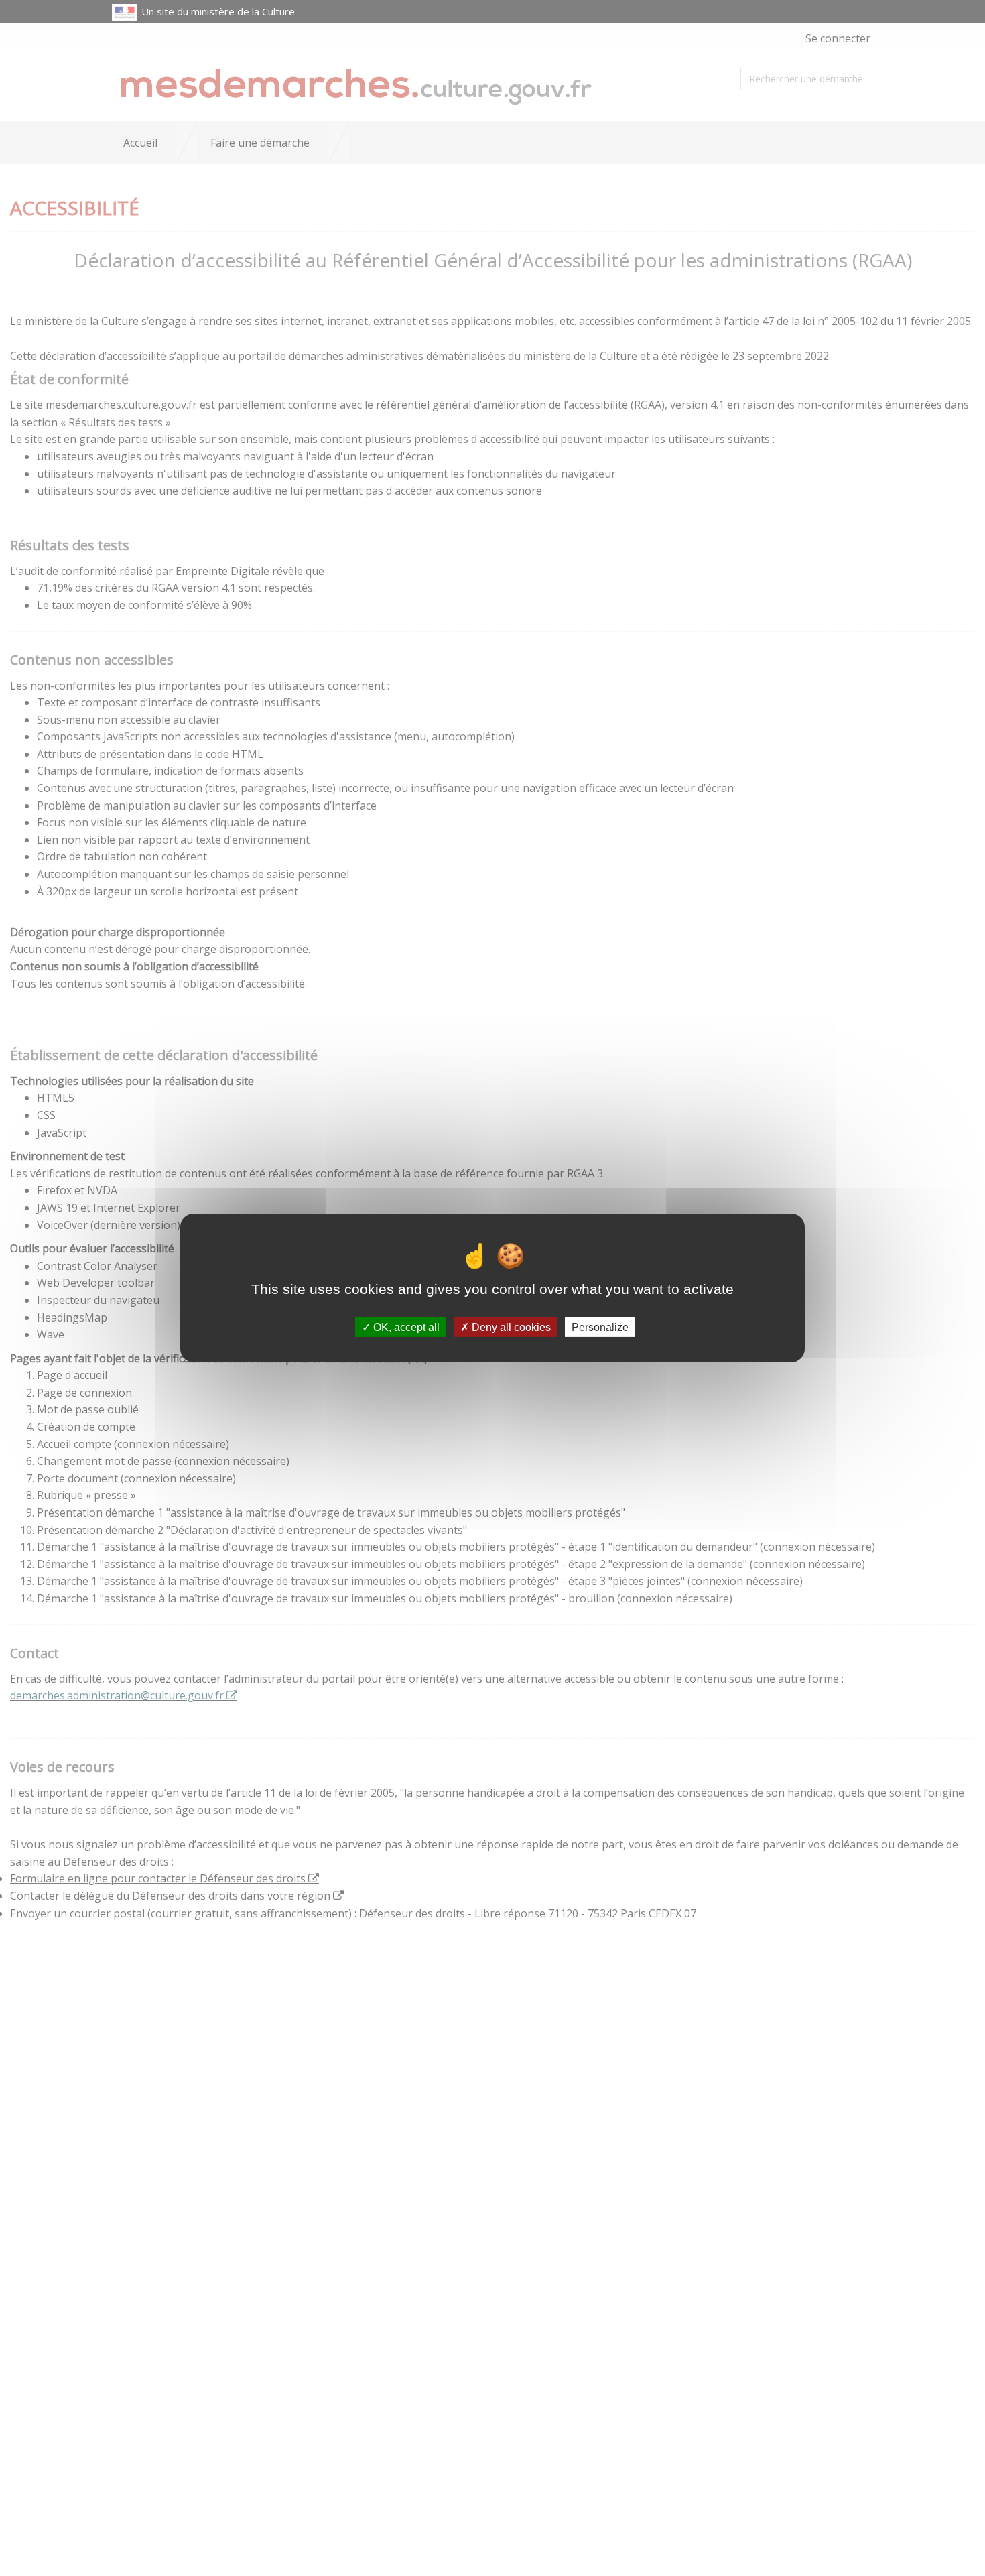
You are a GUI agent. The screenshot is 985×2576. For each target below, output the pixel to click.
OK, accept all (405, 1327)
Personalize (600, 1327)
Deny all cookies (510, 1327)
